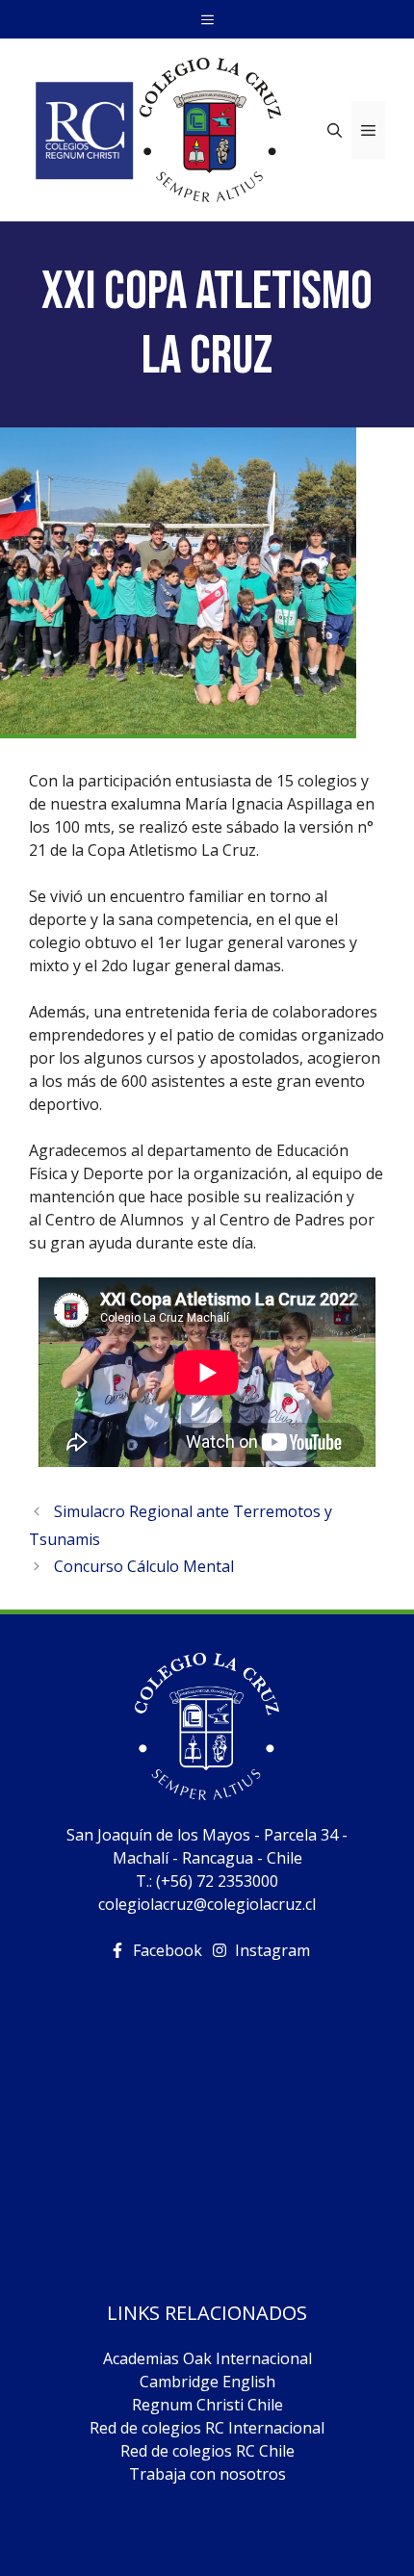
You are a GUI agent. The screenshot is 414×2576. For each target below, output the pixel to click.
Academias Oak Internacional (207, 2358)
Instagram (272, 1950)
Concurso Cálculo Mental (144, 1566)
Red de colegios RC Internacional (207, 2428)
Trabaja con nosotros (207, 2474)
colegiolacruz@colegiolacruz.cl (207, 1904)
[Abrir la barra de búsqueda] (335, 130)
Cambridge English (207, 2382)
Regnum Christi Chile (207, 2405)
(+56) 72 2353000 (217, 1881)
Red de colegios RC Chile (207, 2451)
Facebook (168, 1950)
